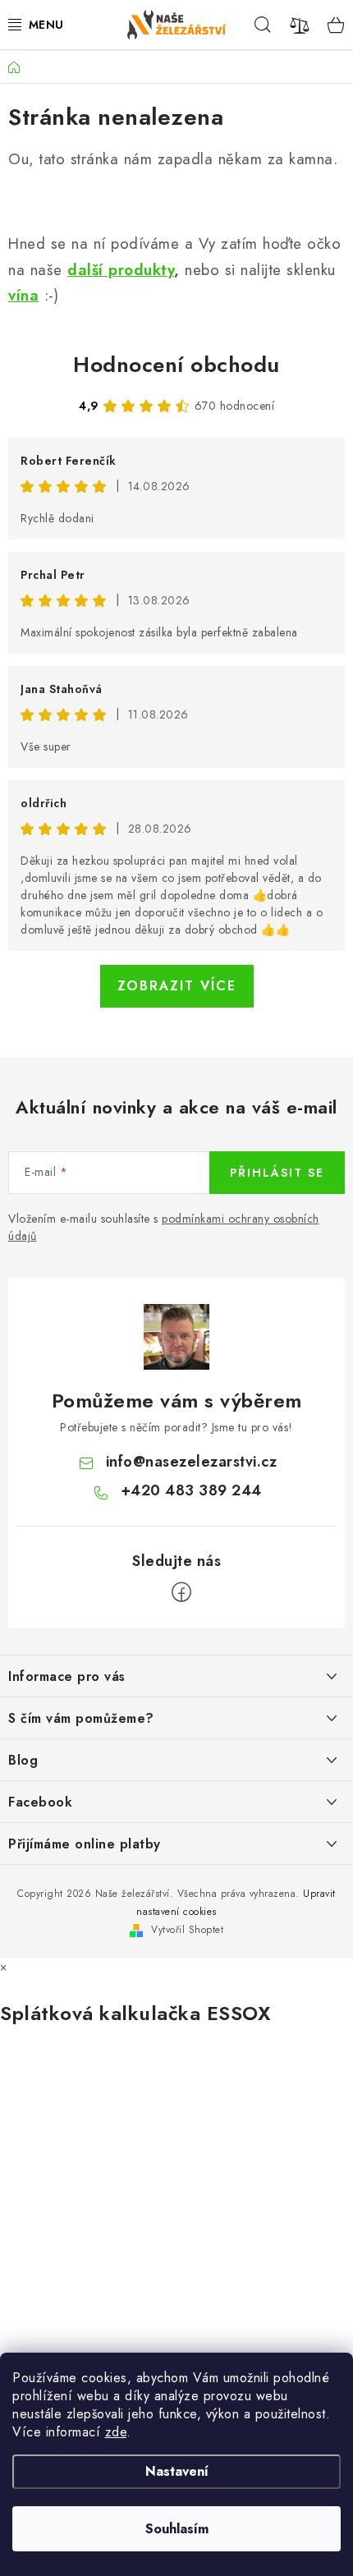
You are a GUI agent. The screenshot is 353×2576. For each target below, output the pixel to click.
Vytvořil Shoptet (187, 1930)
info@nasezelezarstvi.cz (192, 1462)
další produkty (121, 270)
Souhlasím (177, 2529)
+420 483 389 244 (191, 1490)
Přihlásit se (277, 1173)
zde (116, 2432)
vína (23, 295)
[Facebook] (181, 1592)
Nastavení (177, 2471)
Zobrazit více (177, 986)
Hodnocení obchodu (176, 365)
